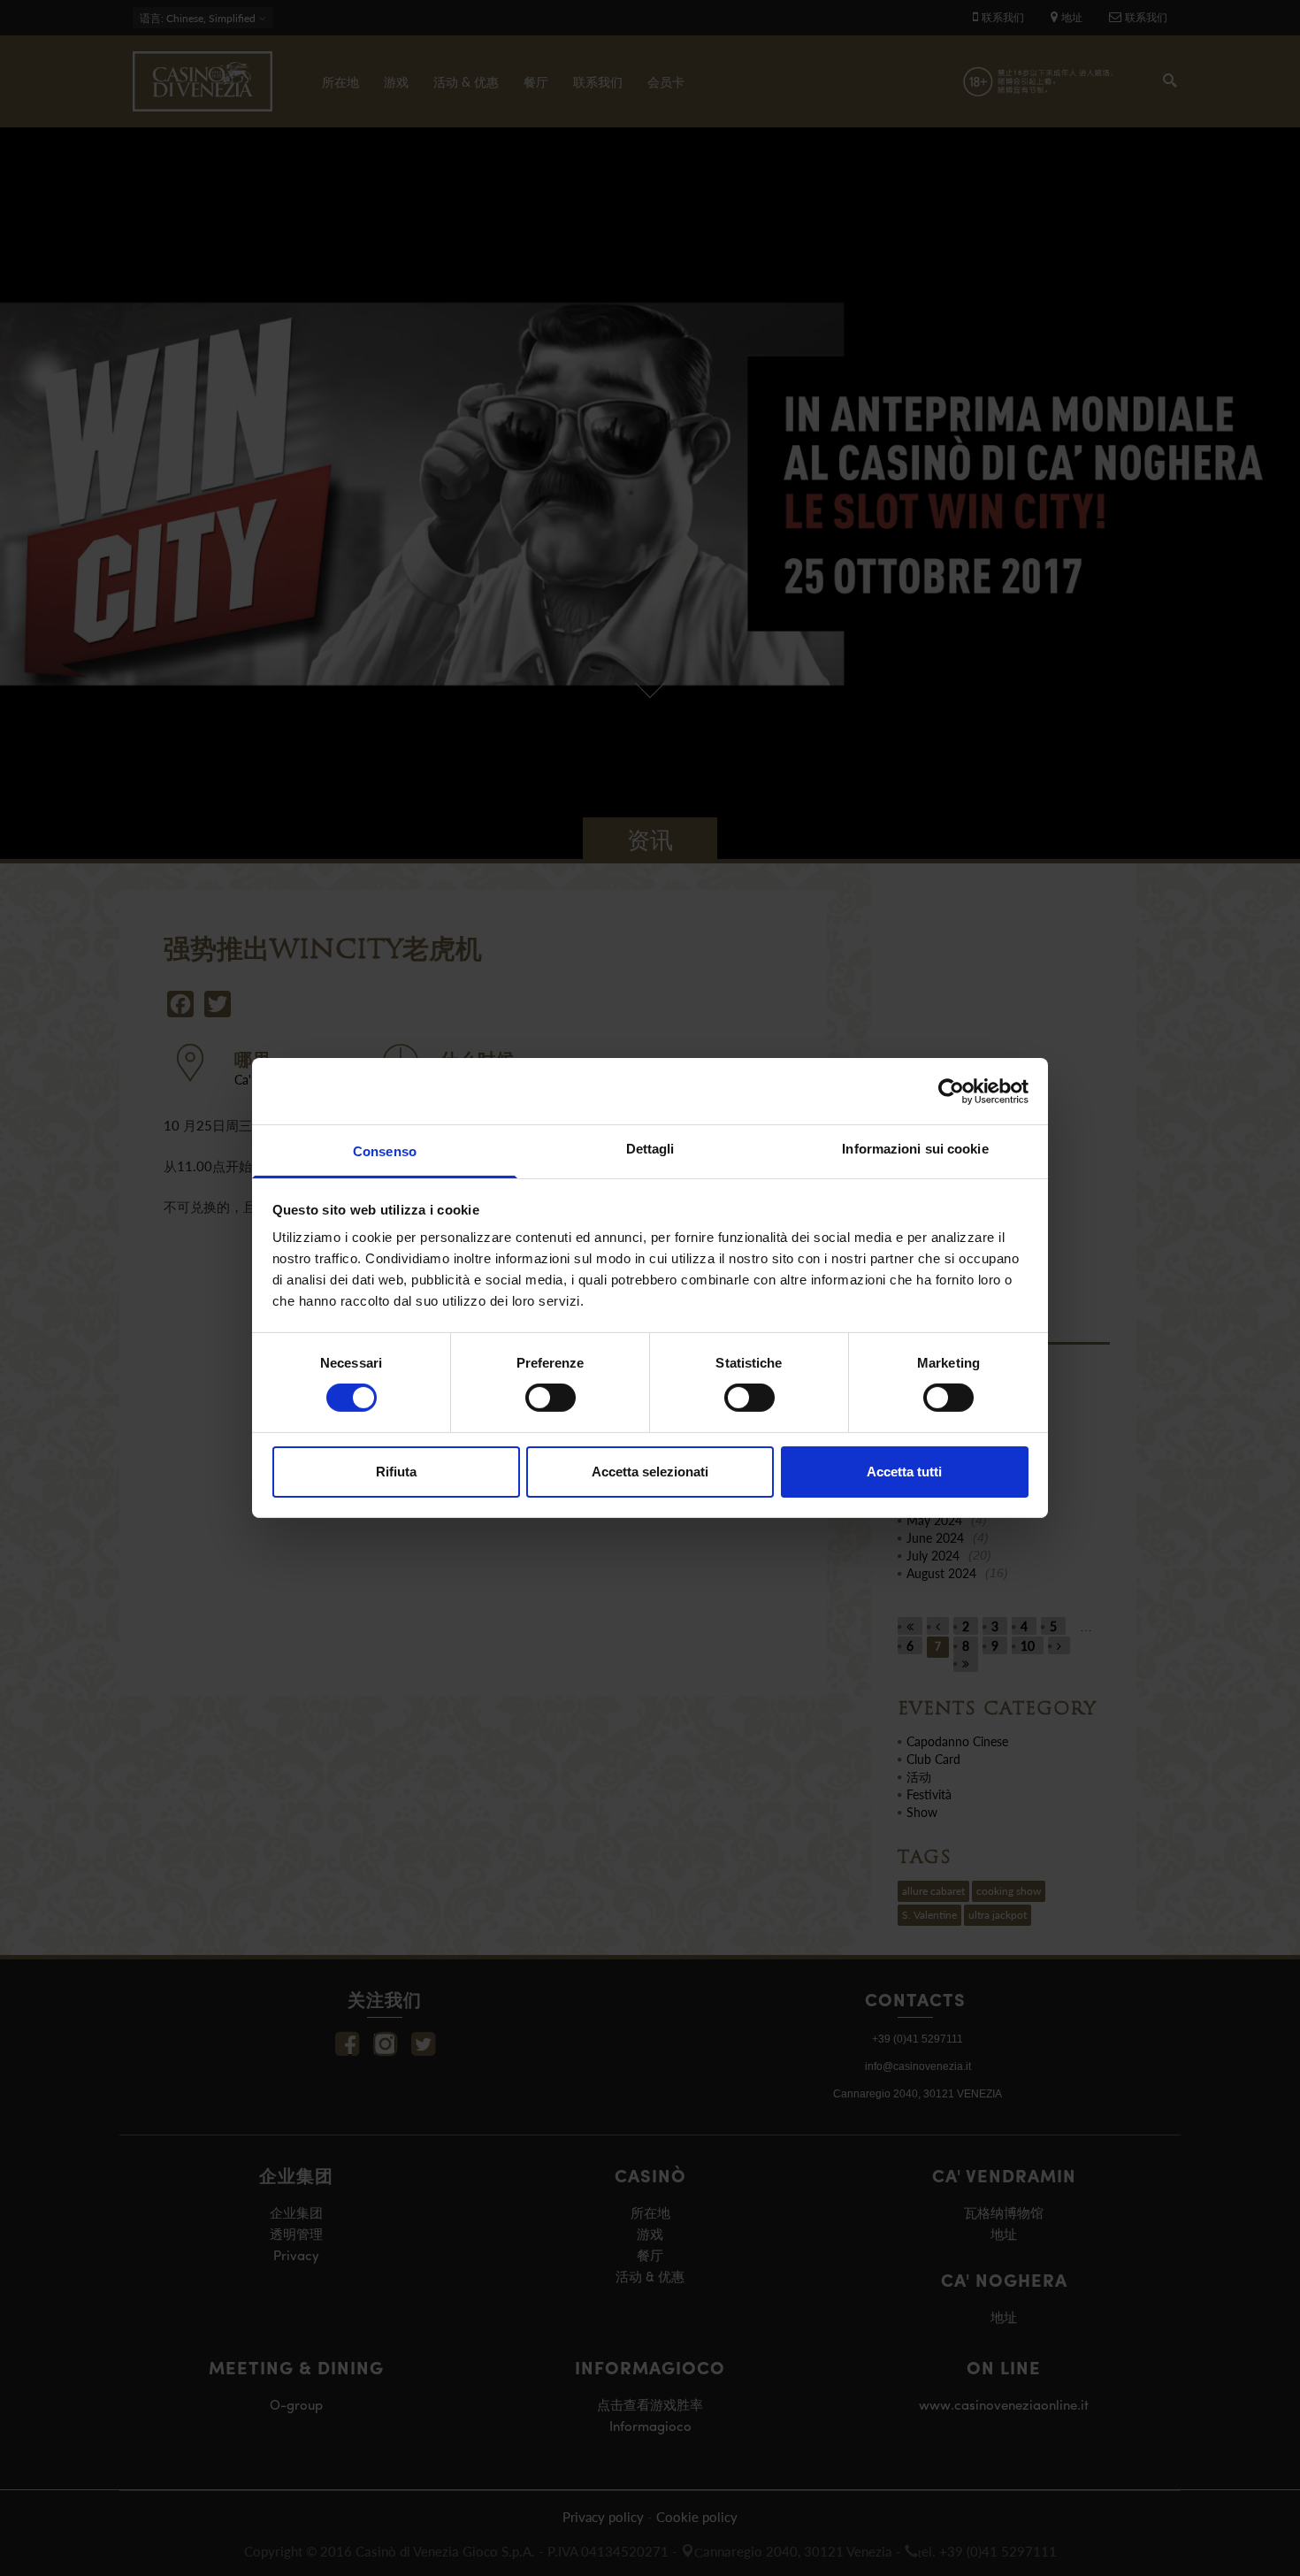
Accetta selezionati (650, 1472)
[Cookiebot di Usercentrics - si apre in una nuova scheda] (951, 1091)
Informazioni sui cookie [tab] (915, 1149)
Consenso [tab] (385, 1151)
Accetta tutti (904, 1472)
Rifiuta (396, 1472)
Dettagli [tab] (650, 1149)
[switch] (551, 1398)
